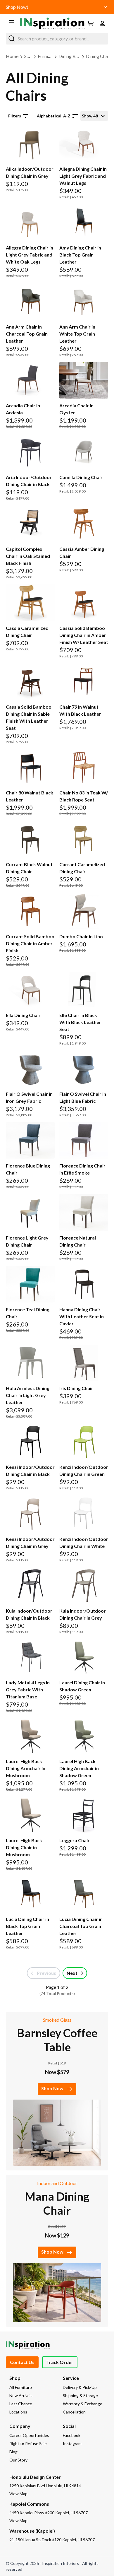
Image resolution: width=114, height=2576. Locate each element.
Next (72, 1973)
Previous (46, 1973)
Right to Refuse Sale (28, 2443)
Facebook (72, 2435)
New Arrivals (21, 2395)
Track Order (60, 2362)
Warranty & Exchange (83, 2404)
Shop (29, 56)
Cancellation (74, 2412)
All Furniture (21, 2387)
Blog (13, 2452)
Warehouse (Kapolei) (32, 2531)
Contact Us (22, 2362)
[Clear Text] (102, 39)
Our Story (18, 2460)
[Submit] (12, 39)
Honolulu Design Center (35, 2477)
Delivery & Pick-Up (80, 2387)
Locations (18, 2412)
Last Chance (21, 2404)
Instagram (72, 2443)
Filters (15, 116)
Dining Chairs (99, 56)
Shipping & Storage (80, 2395)
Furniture (47, 56)
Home (12, 56)
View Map (18, 2494)
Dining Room (71, 56)
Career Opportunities (29, 2435)
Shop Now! (17, 7)
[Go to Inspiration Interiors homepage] (52, 23)
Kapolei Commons (29, 2504)
